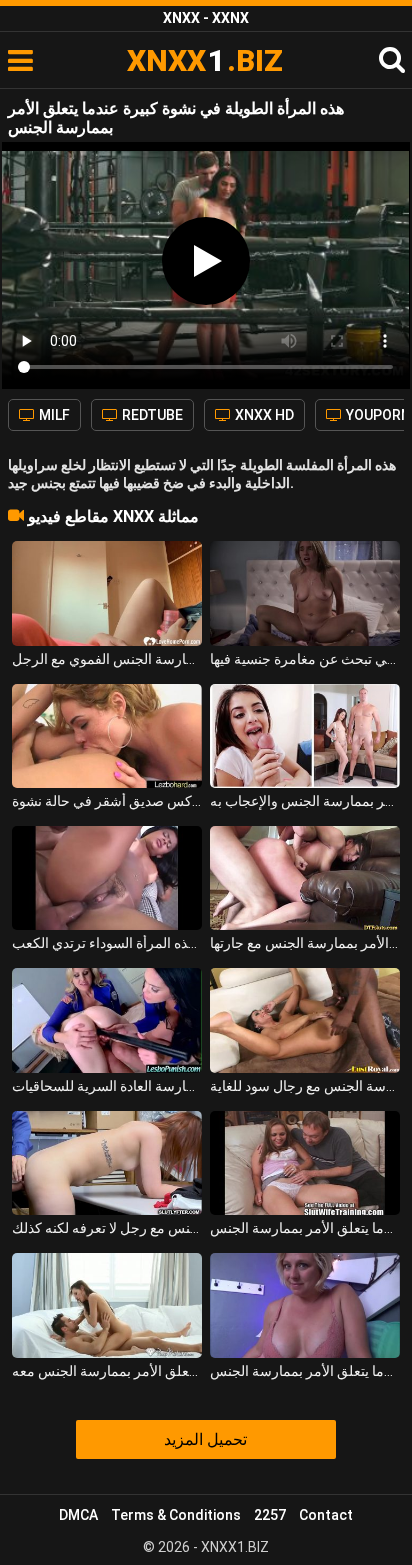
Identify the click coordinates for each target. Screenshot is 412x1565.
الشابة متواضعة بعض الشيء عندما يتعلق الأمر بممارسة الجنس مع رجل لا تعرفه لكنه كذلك (107, 1228)
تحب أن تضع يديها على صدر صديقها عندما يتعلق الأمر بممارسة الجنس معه (107, 1371)
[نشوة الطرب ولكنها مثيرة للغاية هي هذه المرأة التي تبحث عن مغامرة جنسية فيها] (305, 593)
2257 (270, 1515)
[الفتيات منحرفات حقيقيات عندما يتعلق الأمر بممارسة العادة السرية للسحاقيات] (107, 1020)
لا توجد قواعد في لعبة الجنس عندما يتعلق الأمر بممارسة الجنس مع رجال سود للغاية (305, 1086)
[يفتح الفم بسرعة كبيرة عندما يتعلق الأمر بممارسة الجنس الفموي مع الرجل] (107, 593)
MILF (53, 415)
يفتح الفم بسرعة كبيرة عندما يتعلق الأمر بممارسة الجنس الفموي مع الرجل (107, 659)
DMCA (78, 1515)
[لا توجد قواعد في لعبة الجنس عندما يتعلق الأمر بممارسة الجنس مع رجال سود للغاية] (305, 1020)
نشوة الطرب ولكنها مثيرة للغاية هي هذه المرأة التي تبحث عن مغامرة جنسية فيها (305, 659)
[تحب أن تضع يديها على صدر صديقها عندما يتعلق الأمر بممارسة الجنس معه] (107, 1305)
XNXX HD (263, 415)
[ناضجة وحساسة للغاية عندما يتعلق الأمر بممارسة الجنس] (305, 1305)
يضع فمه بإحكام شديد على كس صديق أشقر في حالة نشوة (107, 801)
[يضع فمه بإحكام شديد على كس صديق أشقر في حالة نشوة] (107, 736)
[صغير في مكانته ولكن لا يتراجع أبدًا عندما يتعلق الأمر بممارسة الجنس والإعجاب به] (305, 736)
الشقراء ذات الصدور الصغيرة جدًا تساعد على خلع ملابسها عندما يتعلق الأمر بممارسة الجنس (305, 1228)
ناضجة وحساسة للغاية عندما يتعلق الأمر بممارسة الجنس (305, 1371)
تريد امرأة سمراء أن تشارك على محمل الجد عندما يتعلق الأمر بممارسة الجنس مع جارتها (305, 943)
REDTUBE (151, 415)
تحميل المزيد (205, 1439)
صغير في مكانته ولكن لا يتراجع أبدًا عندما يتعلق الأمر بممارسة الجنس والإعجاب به (305, 801)
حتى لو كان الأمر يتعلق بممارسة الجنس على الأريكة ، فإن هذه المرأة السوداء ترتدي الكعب (107, 943)
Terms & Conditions (176, 1515)
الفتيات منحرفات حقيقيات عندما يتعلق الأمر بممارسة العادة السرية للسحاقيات (107, 1086)
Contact (326, 1515)
